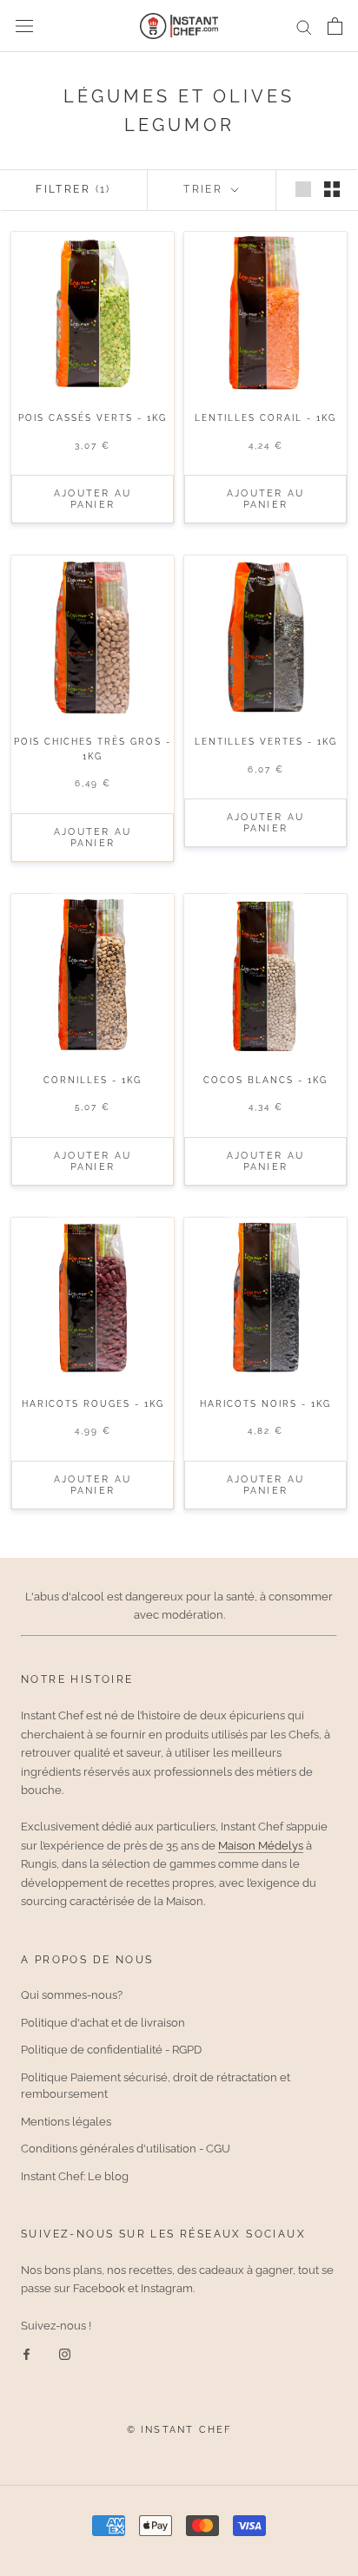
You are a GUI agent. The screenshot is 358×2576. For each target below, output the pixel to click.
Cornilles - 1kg (93, 1080)
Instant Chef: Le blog (75, 2176)
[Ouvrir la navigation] (24, 26)
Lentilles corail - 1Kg (265, 418)
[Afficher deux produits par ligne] (332, 189)
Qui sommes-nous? (72, 1995)
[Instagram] (65, 2353)
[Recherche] (304, 26)
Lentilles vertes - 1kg (266, 742)
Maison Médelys (261, 1846)
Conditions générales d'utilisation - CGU (126, 2149)
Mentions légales (66, 2122)
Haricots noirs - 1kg (265, 1404)
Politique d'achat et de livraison (103, 2023)
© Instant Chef (179, 2430)
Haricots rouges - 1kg (93, 1404)
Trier (205, 189)
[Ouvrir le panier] (335, 26)
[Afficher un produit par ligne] (303, 189)
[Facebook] (27, 2353)
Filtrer (73, 189)
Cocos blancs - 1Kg (265, 1080)
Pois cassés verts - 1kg (93, 418)
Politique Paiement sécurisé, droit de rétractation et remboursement (156, 2086)
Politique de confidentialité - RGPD (111, 2050)
